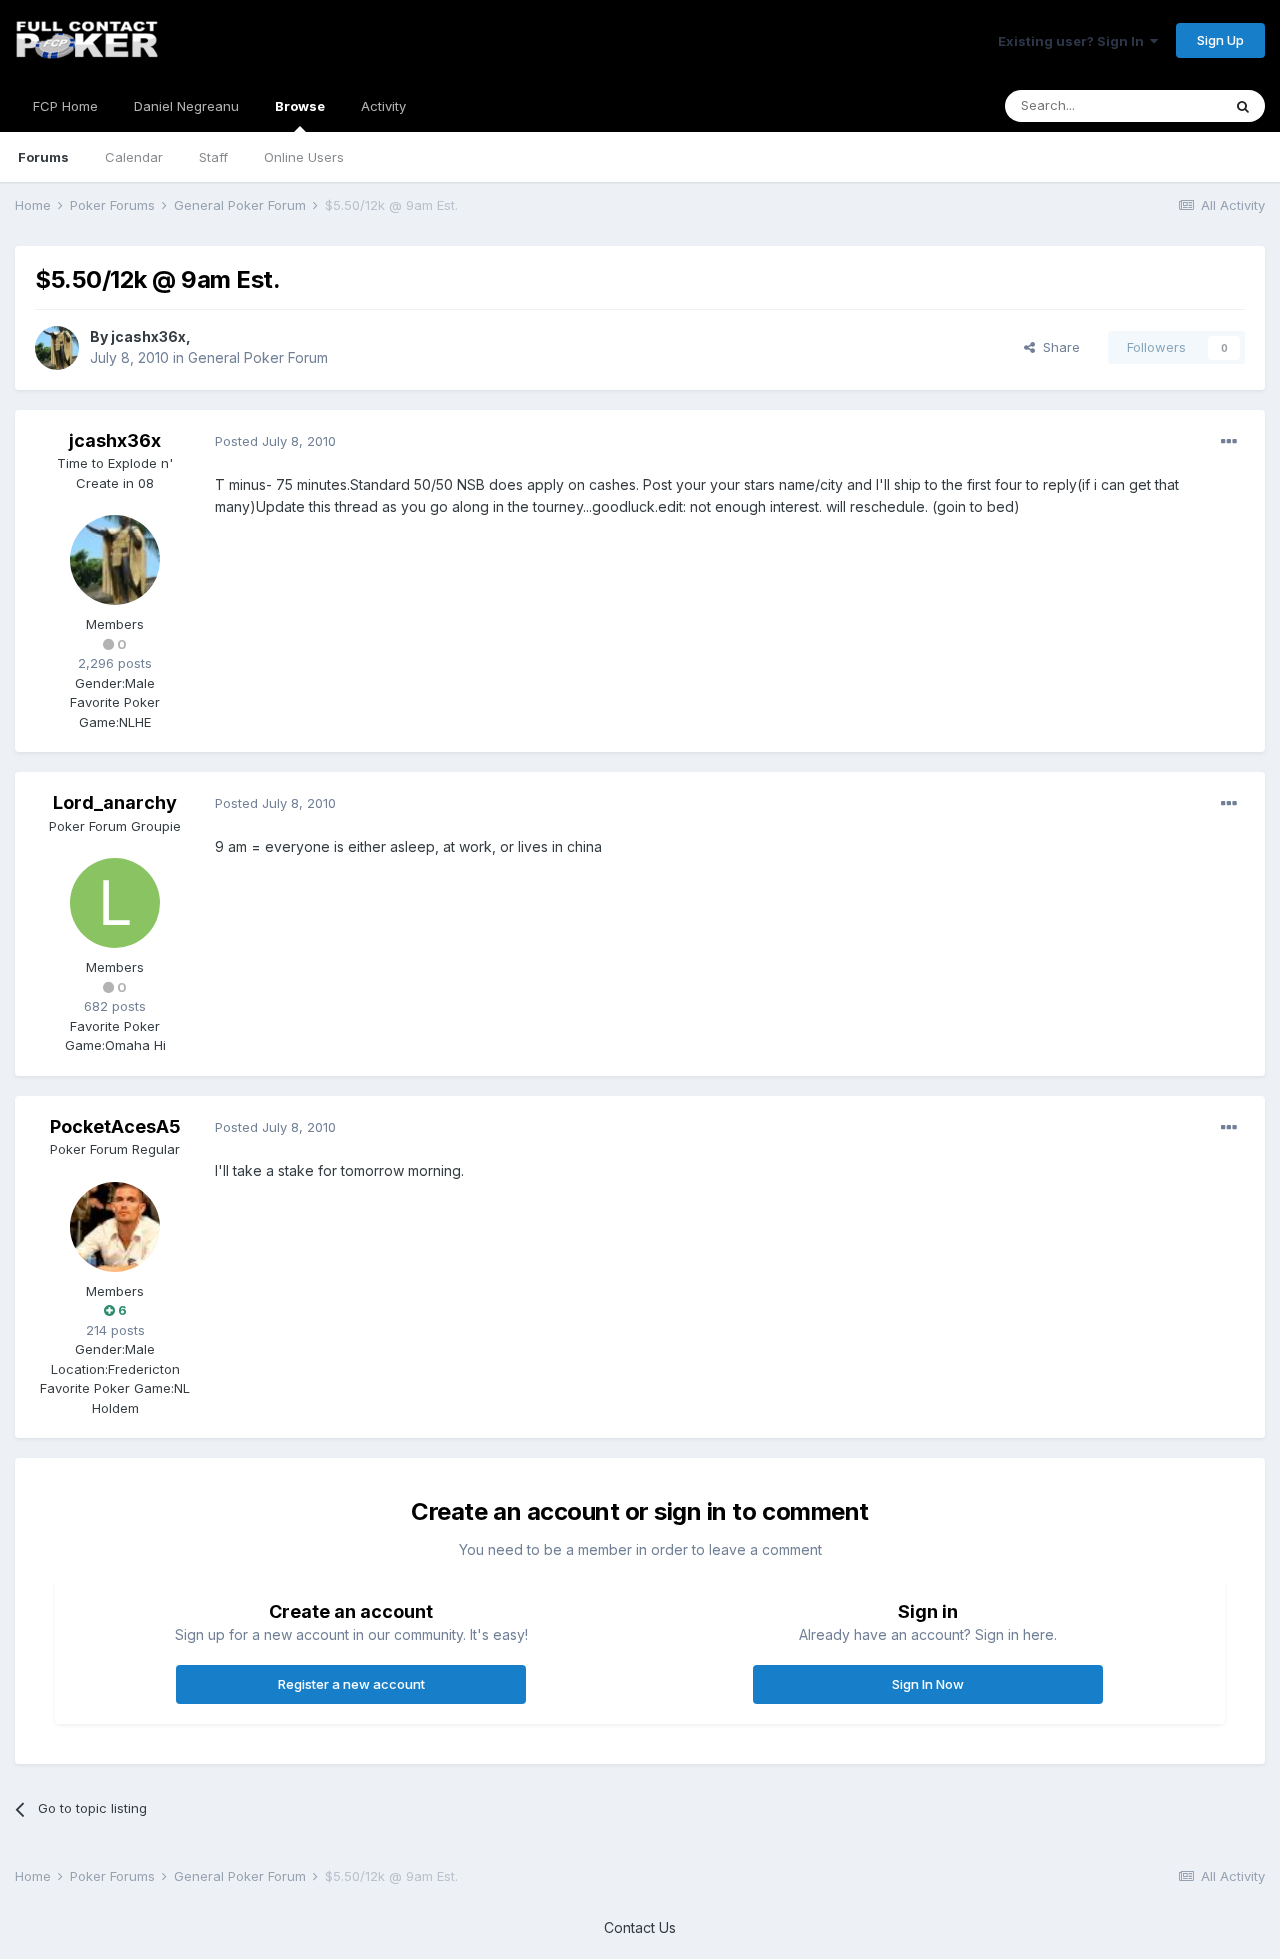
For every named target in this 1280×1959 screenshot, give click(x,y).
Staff (213, 157)
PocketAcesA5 (115, 1126)
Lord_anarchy (115, 802)
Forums (43, 157)
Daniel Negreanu (186, 106)
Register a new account (351, 1684)
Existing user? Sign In (1074, 41)
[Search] (1243, 106)
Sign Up (1220, 40)
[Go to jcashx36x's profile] (57, 348)
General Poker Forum (258, 357)
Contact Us (640, 1927)
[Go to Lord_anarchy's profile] (115, 903)
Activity (383, 106)
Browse (300, 106)
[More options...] (1229, 442)
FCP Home (65, 106)
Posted (275, 441)
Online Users (304, 157)
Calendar (134, 157)
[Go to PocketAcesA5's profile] (115, 1227)
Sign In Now (928, 1684)
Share (1057, 347)
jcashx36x (148, 336)
